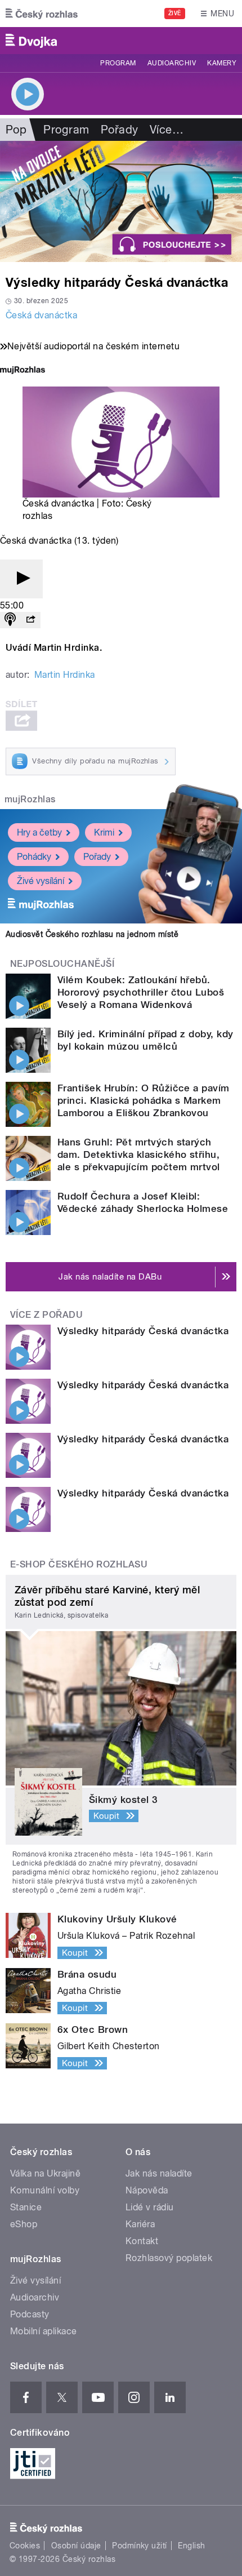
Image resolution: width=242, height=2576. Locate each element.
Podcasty (30, 2314)
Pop (16, 130)
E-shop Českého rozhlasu (79, 1564)
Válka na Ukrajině (45, 2173)
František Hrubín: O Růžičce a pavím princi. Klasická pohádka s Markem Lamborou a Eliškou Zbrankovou (144, 1100)
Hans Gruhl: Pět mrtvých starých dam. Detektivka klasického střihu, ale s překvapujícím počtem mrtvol (139, 1154)
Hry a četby (39, 832)
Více (167, 130)
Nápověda (147, 2190)
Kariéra (140, 2224)
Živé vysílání (41, 881)
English (191, 2546)
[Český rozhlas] (42, 14)
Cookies (25, 2546)
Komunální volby (45, 2190)
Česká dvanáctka (41, 315)
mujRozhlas (30, 799)
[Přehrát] (21, 579)
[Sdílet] (30, 620)
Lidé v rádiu (150, 2207)
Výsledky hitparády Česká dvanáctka (143, 1331)
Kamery (222, 63)
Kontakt (142, 2241)
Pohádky (34, 857)
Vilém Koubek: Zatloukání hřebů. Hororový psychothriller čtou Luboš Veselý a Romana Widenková (141, 992)
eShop (24, 2224)
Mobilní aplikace (44, 2331)
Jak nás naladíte (159, 2173)
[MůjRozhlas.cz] (23, 371)
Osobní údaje (76, 2546)
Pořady (120, 130)
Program (118, 63)
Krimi (104, 832)
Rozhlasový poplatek (169, 2258)
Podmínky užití (140, 2546)
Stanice (26, 2207)
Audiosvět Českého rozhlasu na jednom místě (92, 934)
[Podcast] (10, 620)
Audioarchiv (172, 63)
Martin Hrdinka (65, 675)
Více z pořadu (46, 1315)
